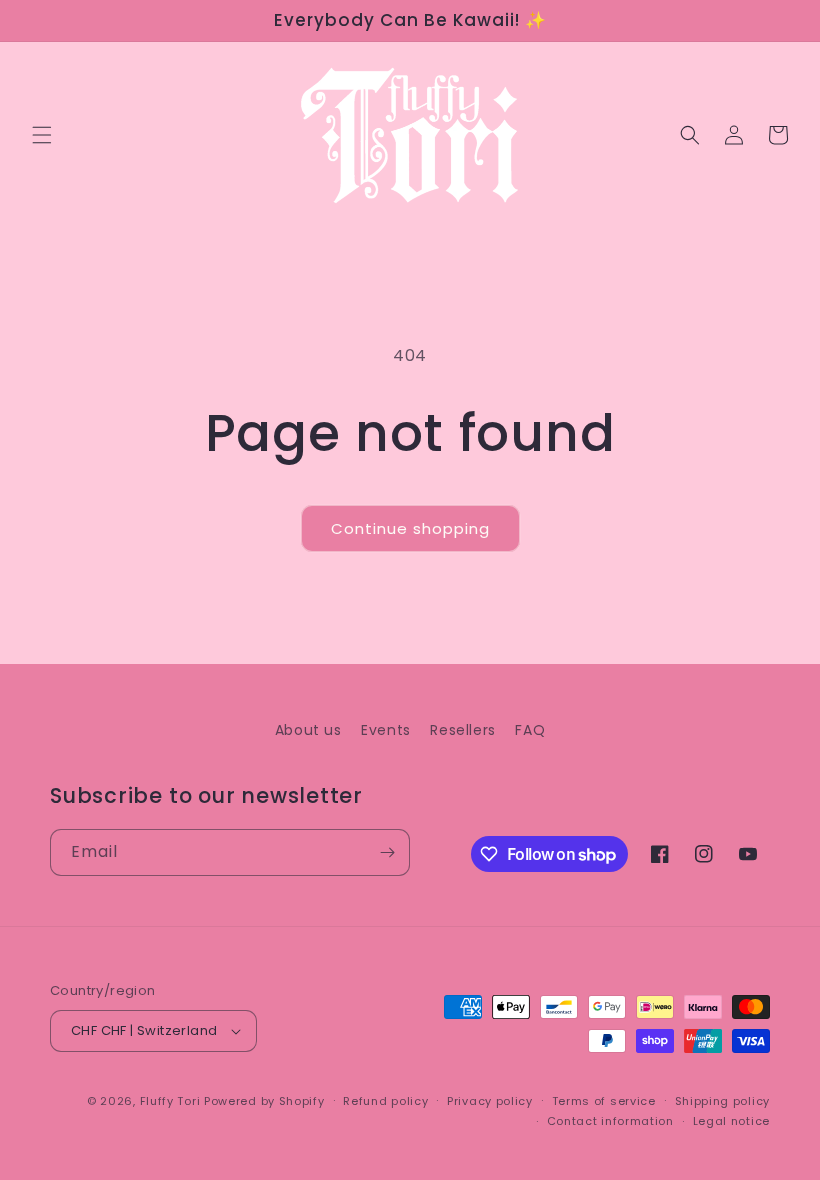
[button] (42, 135)
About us (308, 730)
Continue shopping (410, 528)
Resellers (462, 730)
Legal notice (731, 1121)
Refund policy (385, 1101)
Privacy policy (490, 1101)
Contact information (610, 1121)
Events (386, 730)
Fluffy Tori (170, 1101)
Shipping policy (723, 1101)
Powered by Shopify (264, 1101)
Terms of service (604, 1101)
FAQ (530, 730)
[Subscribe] (387, 852)
